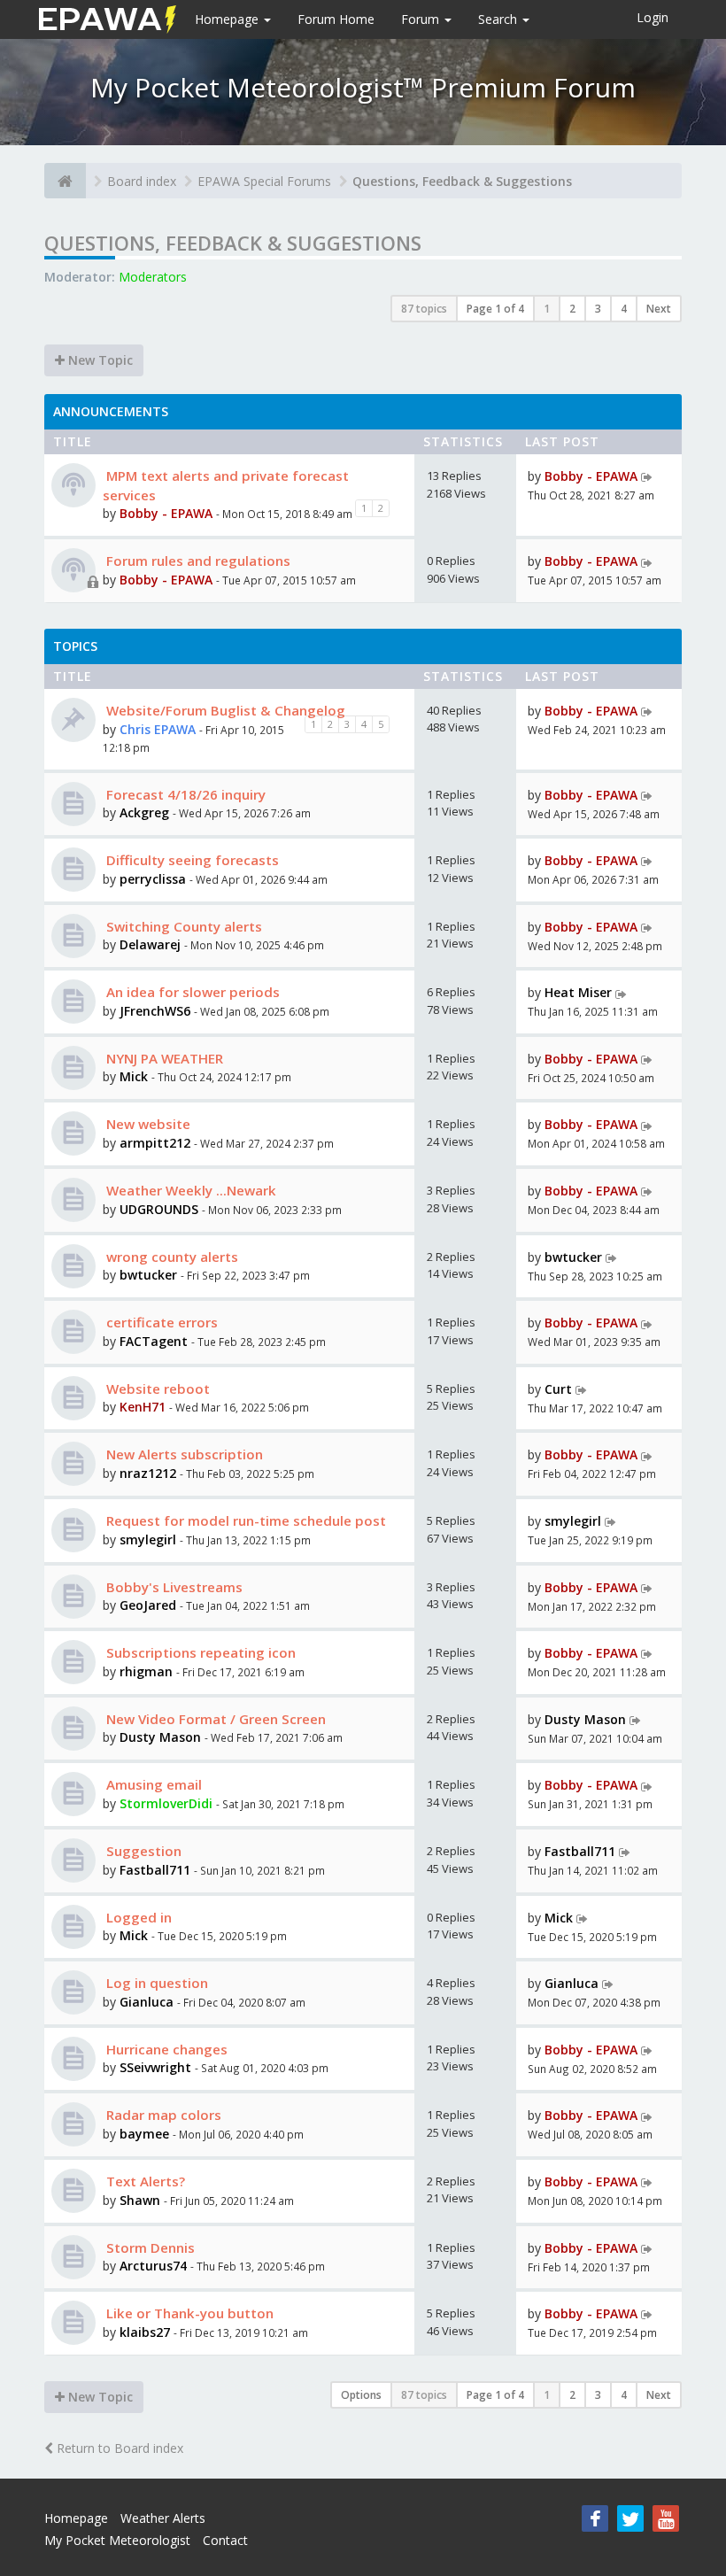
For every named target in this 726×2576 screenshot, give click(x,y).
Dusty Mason (160, 1737)
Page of (495, 309)
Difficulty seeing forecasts (191, 860)
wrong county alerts (170, 1257)
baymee (144, 2134)
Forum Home (336, 19)
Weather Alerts (163, 2518)
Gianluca (147, 2002)
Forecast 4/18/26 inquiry (184, 794)
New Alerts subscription (183, 1454)
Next (659, 309)
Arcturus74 (153, 2266)
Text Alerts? (144, 2181)
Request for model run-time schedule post (244, 1520)
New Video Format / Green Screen (214, 1719)
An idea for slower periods (191, 992)
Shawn (140, 2200)
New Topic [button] (99, 360)
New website (147, 1124)
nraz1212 (148, 1473)
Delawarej (150, 944)
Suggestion (142, 1851)
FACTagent (154, 1341)
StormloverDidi (166, 1803)
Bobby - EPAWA (166, 513)
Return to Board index (118, 2448)
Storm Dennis (149, 2247)
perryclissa (153, 879)
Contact (225, 2540)
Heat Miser (578, 992)
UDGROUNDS (159, 1209)
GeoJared (150, 1605)
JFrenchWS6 (155, 1011)
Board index (142, 181)
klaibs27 (145, 2332)
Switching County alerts (182, 926)
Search (499, 19)
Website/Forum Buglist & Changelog (224, 710)
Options (361, 2395)
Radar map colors (162, 2115)
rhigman (146, 1671)
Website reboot (156, 1389)
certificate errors (160, 1322)
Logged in (137, 1917)
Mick (134, 1076)
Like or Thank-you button (188, 2313)
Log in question (155, 1983)
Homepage (228, 19)
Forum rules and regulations (197, 561)
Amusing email (152, 1784)
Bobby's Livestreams (173, 1587)
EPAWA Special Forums (264, 181)
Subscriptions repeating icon (199, 1652)
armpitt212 (155, 1143)
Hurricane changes (165, 2049)
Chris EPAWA (158, 729)
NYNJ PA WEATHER (163, 1058)
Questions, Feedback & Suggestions (462, 181)
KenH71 (143, 1407)
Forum (422, 19)
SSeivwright (155, 2067)
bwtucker (148, 1275)
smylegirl (148, 1539)
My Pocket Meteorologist (117, 2540)
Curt (558, 1389)
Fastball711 (155, 1870)
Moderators (153, 277)
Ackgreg (144, 812)
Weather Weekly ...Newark (189, 1190)
